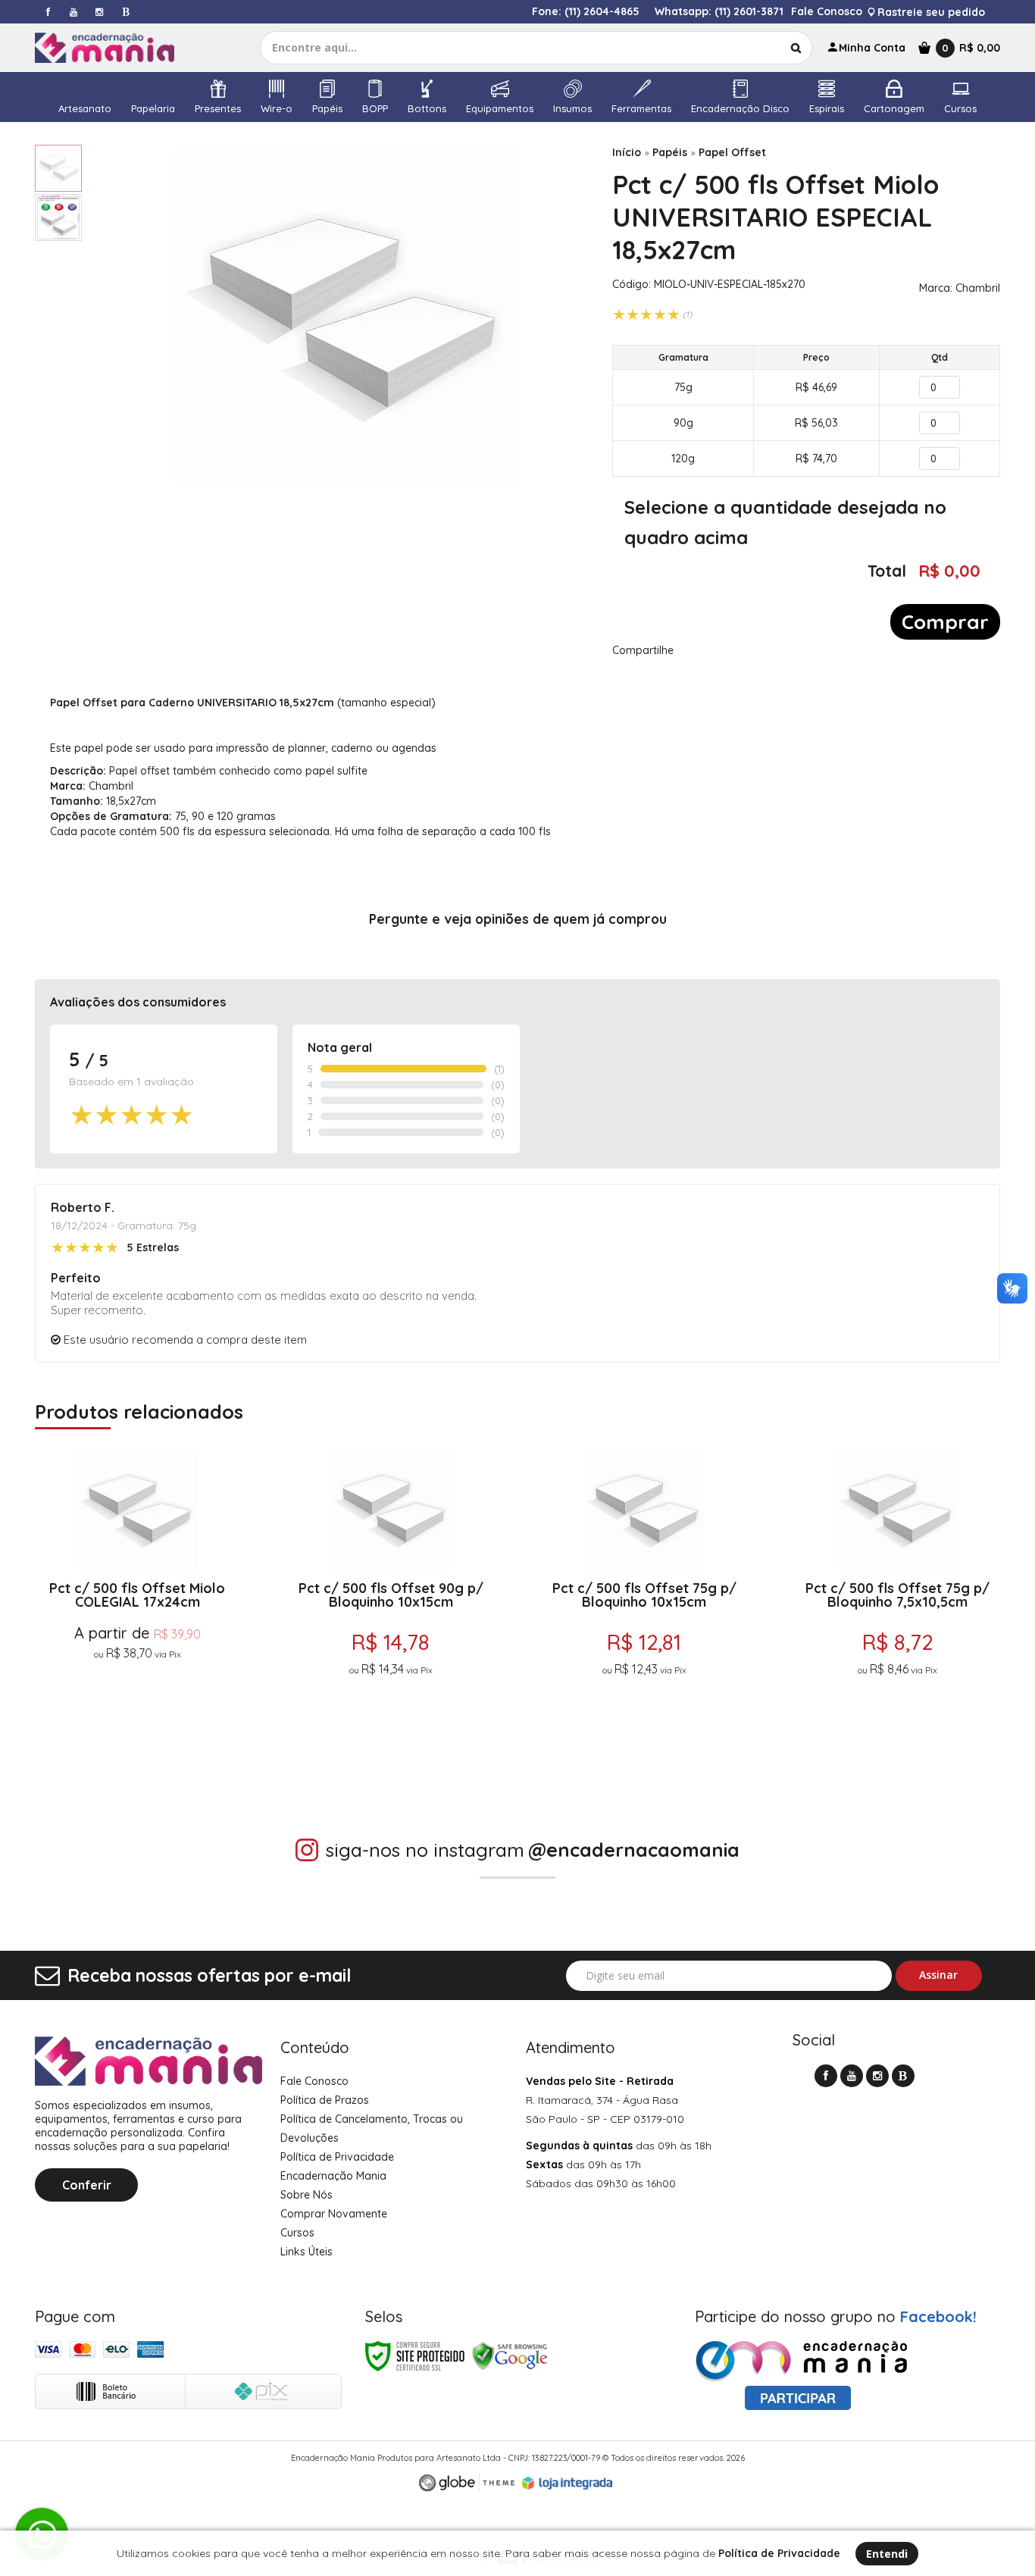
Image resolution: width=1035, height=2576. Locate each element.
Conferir (87, 2185)
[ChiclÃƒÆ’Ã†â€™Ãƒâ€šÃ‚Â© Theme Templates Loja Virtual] (467, 2483)
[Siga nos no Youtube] (73, 12)
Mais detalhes (138, 1721)
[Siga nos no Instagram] (99, 12)
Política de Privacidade (337, 2157)
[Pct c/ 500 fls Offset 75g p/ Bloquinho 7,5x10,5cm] (897, 1614)
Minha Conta (872, 48)
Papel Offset (732, 152)
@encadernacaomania (634, 1850)
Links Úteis (306, 2252)
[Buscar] (796, 48)
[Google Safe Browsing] (510, 2356)
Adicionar (196, 1758)
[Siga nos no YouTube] (852, 2076)
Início (627, 152)
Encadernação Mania (333, 2176)
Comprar (945, 622)
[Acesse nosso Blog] (125, 12)
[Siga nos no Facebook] (48, 12)
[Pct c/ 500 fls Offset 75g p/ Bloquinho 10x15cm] (644, 1614)
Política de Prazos (325, 2100)
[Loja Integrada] (568, 2484)
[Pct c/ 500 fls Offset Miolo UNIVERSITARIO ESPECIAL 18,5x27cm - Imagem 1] (58, 168)
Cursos (297, 2233)
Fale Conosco (827, 11)
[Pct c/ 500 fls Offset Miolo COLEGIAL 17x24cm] (138, 1614)
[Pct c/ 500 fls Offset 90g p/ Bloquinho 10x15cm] (391, 1614)
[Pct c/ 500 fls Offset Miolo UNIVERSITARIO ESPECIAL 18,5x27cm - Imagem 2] (58, 218)
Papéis (670, 152)
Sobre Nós (306, 2195)
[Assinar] (939, 1976)
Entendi (887, 2554)
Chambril (978, 288)
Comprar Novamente (334, 2214)
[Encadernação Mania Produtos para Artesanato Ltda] (118, 48)
